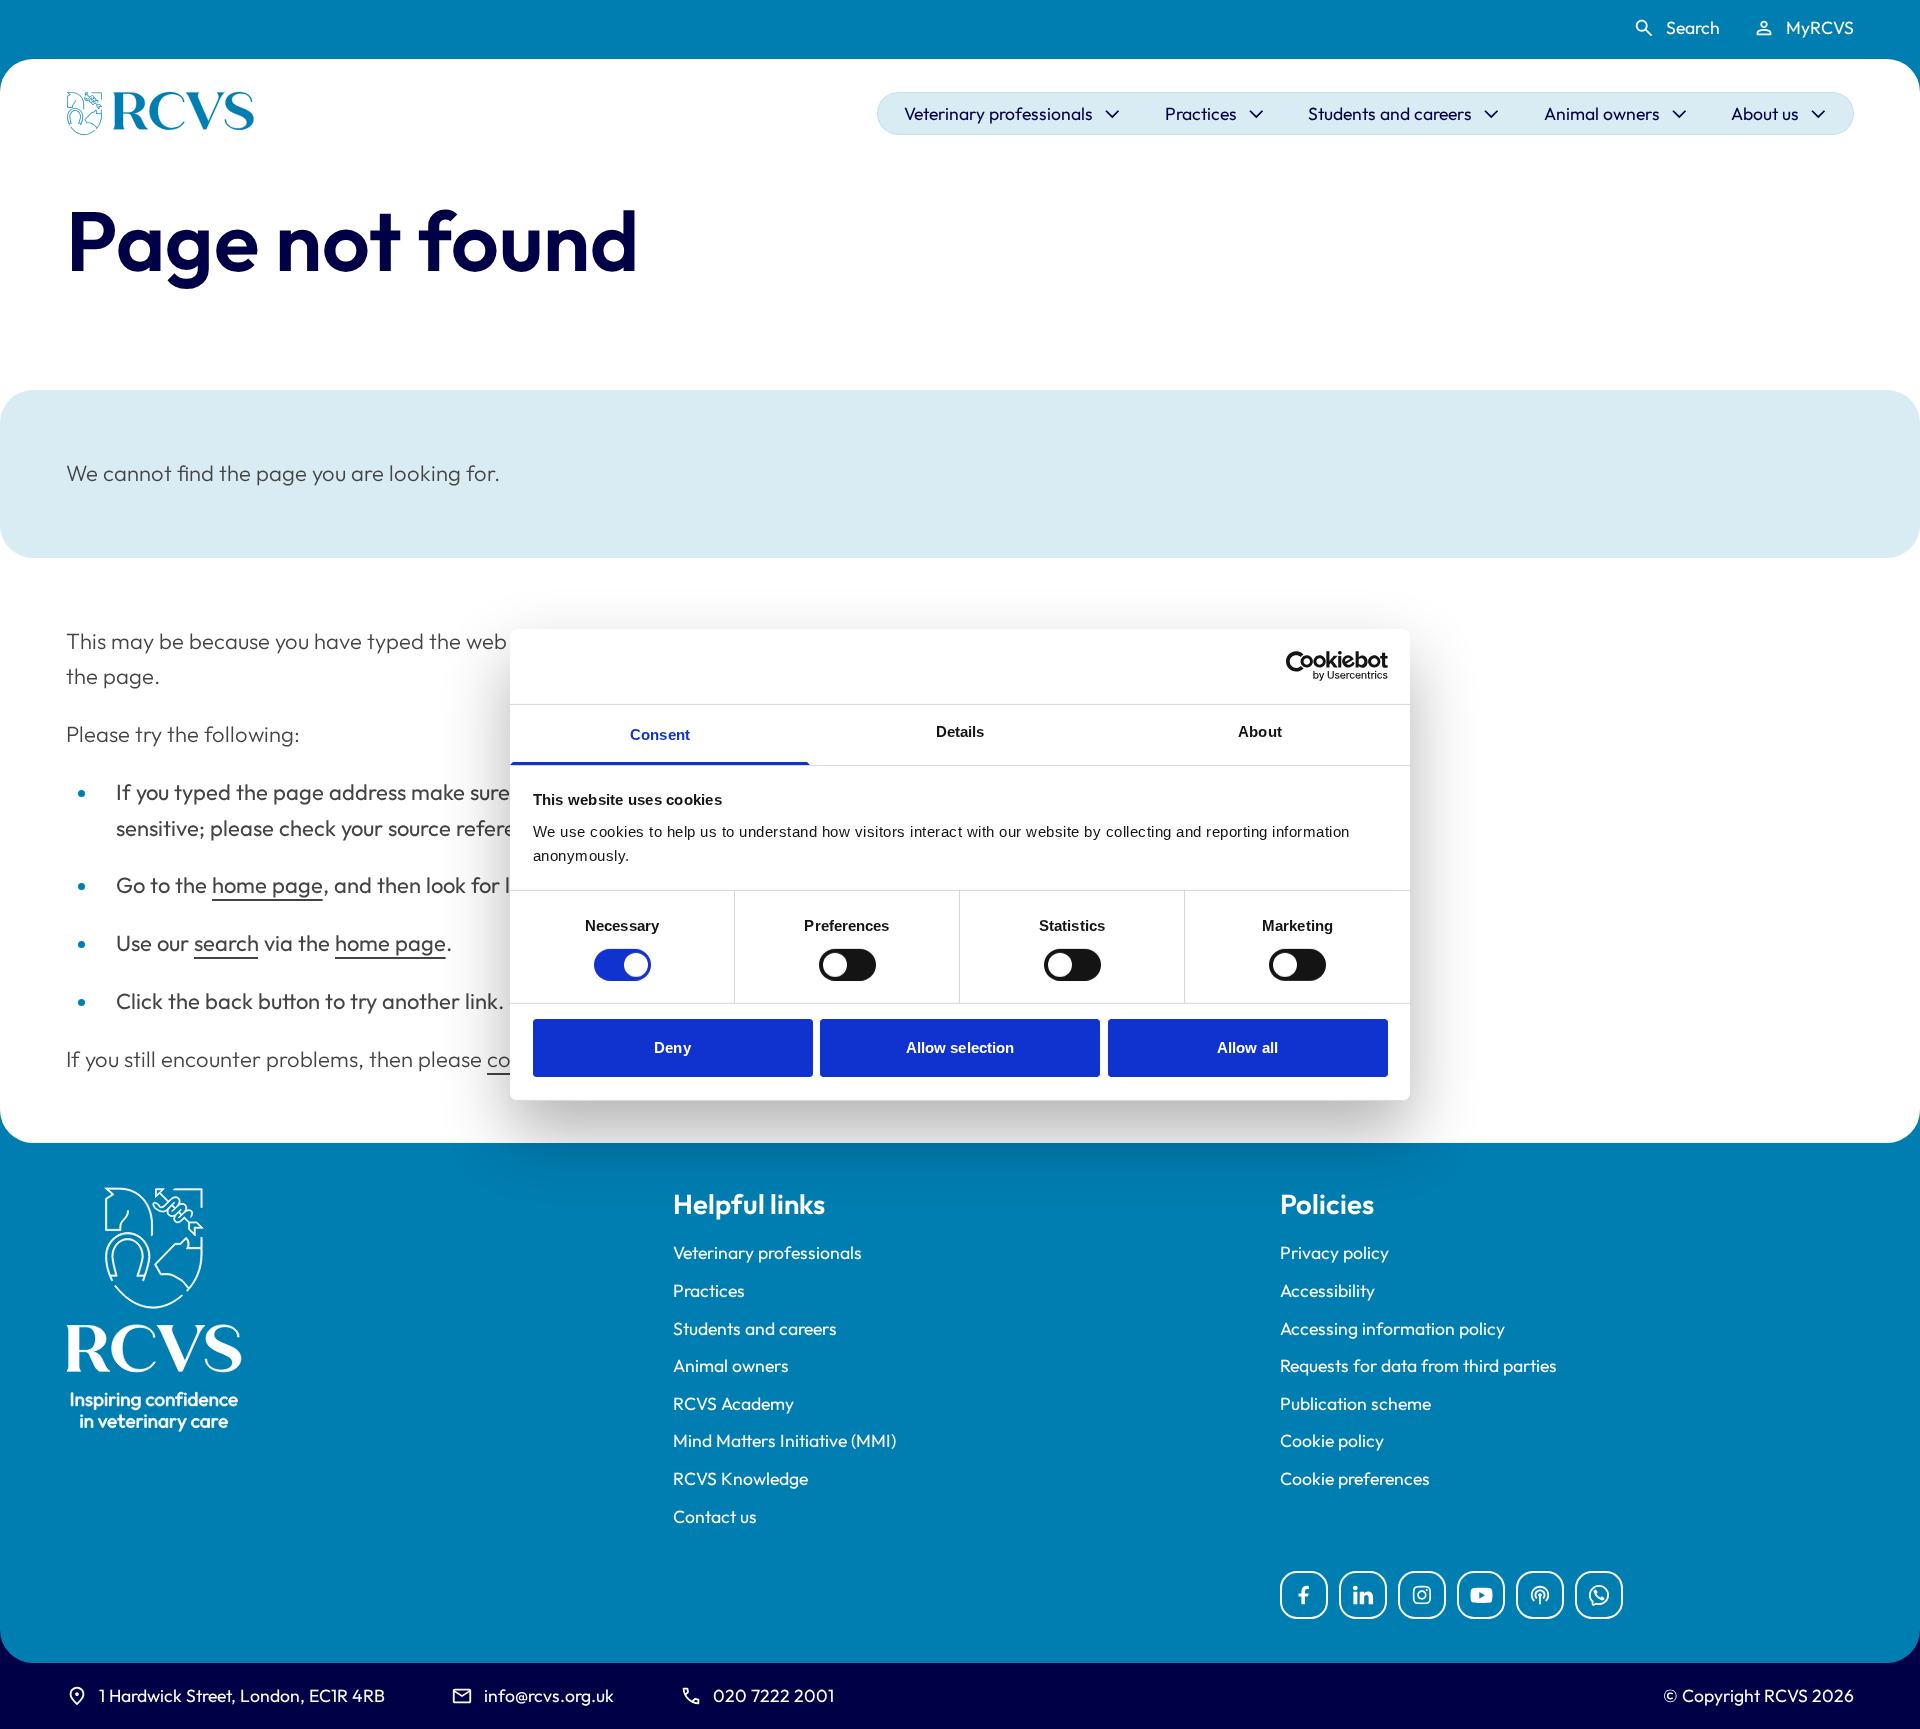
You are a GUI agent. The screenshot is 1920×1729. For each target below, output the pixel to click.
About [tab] (1260, 730)
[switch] (847, 965)
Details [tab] (960, 730)
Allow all (1247, 1047)
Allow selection (960, 1047)
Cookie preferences (1355, 1479)
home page (267, 885)
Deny (672, 1047)
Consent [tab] (660, 733)
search (226, 943)
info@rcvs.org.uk (549, 1695)
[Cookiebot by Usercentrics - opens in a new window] (1300, 666)
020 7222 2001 (773, 1695)
